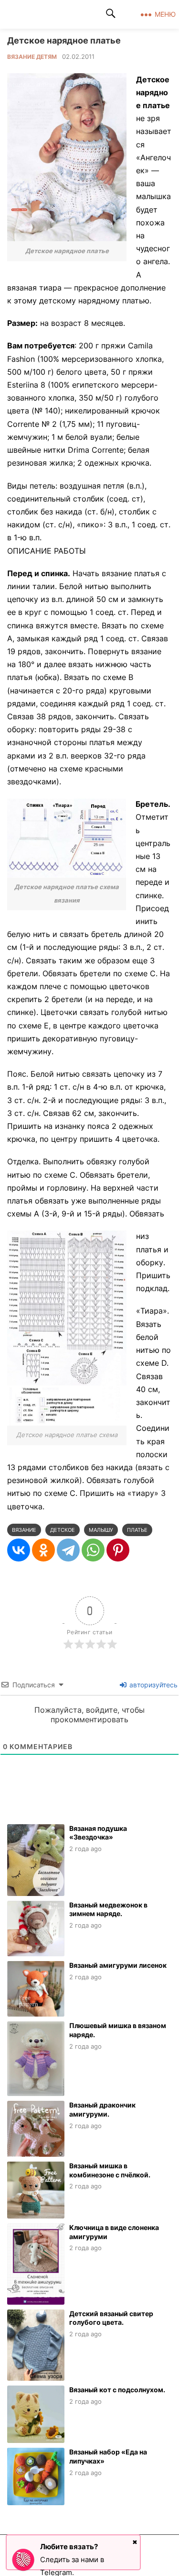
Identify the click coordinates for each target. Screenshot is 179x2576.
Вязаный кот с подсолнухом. (117, 2390)
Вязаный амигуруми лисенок (118, 1965)
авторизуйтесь (153, 1685)
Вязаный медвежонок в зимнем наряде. (108, 1909)
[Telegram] (68, 1550)
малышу (101, 1530)
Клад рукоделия (46, 14)
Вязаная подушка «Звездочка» (98, 1833)
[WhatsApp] (93, 1550)
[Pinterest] (118, 1550)
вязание (24, 1530)
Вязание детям (32, 57)
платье (137, 1530)
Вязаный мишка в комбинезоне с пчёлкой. (110, 2170)
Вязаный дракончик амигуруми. (102, 2109)
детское (63, 1530)
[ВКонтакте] (19, 1550)
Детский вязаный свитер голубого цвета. (111, 2318)
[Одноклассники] (43, 1550)
